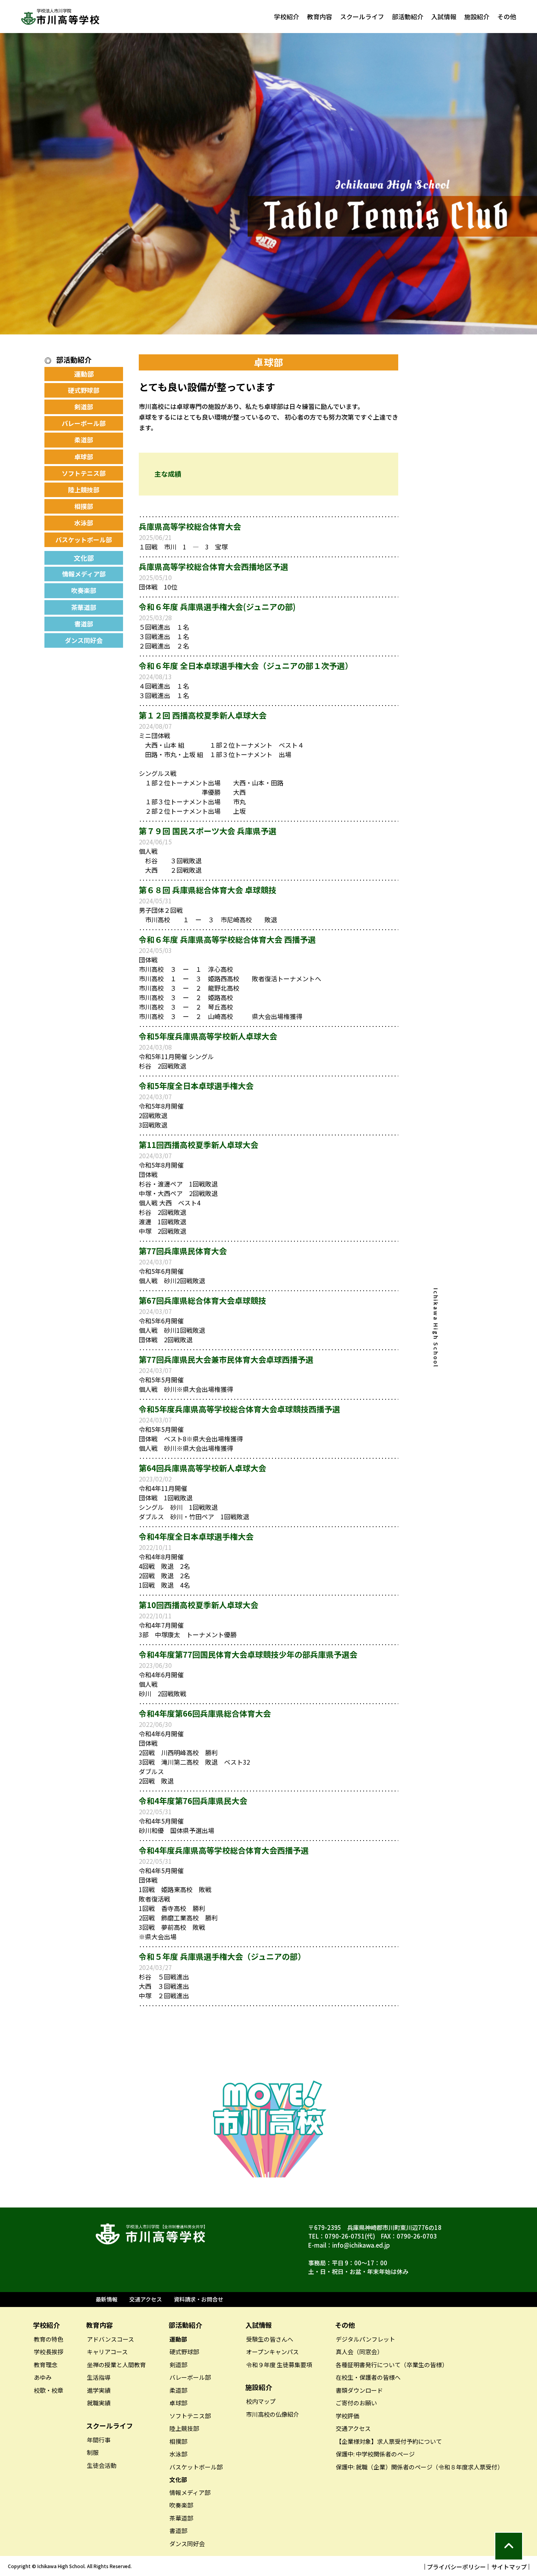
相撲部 (84, 506)
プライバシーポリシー (456, 2567)
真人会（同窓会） (359, 2352)
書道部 (84, 624)
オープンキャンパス (272, 2352)
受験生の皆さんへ (270, 2339)
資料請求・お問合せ (199, 2299)
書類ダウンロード (359, 2390)
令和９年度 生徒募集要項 (279, 2365)
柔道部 (84, 440)
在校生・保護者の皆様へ (368, 2377)
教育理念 (46, 2365)
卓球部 (84, 457)
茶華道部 (84, 607)
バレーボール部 (84, 423)
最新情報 (107, 2299)
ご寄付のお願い (356, 2403)
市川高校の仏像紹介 (273, 2414)
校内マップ (261, 2401)
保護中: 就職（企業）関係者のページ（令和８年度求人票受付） (419, 2467)
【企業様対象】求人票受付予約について (389, 2441)
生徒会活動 (102, 2465)
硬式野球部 (84, 390)
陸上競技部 (84, 490)
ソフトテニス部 (84, 473)
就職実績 (99, 2403)
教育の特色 (49, 2339)
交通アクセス (146, 2299)
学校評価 (348, 2416)
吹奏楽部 (84, 590)
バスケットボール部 (84, 540)
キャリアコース (107, 2352)
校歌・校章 (49, 2390)
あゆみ (43, 2377)
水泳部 (84, 523)
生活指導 (99, 2377)
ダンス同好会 (84, 640)
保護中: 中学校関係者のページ (375, 2454)
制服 (93, 2452)
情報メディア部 (84, 574)
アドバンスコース (110, 2339)
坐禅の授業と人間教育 (116, 2365)
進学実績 (99, 2390)
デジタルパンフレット (365, 2339)
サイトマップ (509, 2567)
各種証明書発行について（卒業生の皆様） (392, 2365)
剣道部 (84, 407)
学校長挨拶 (49, 2352)
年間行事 (99, 2440)
